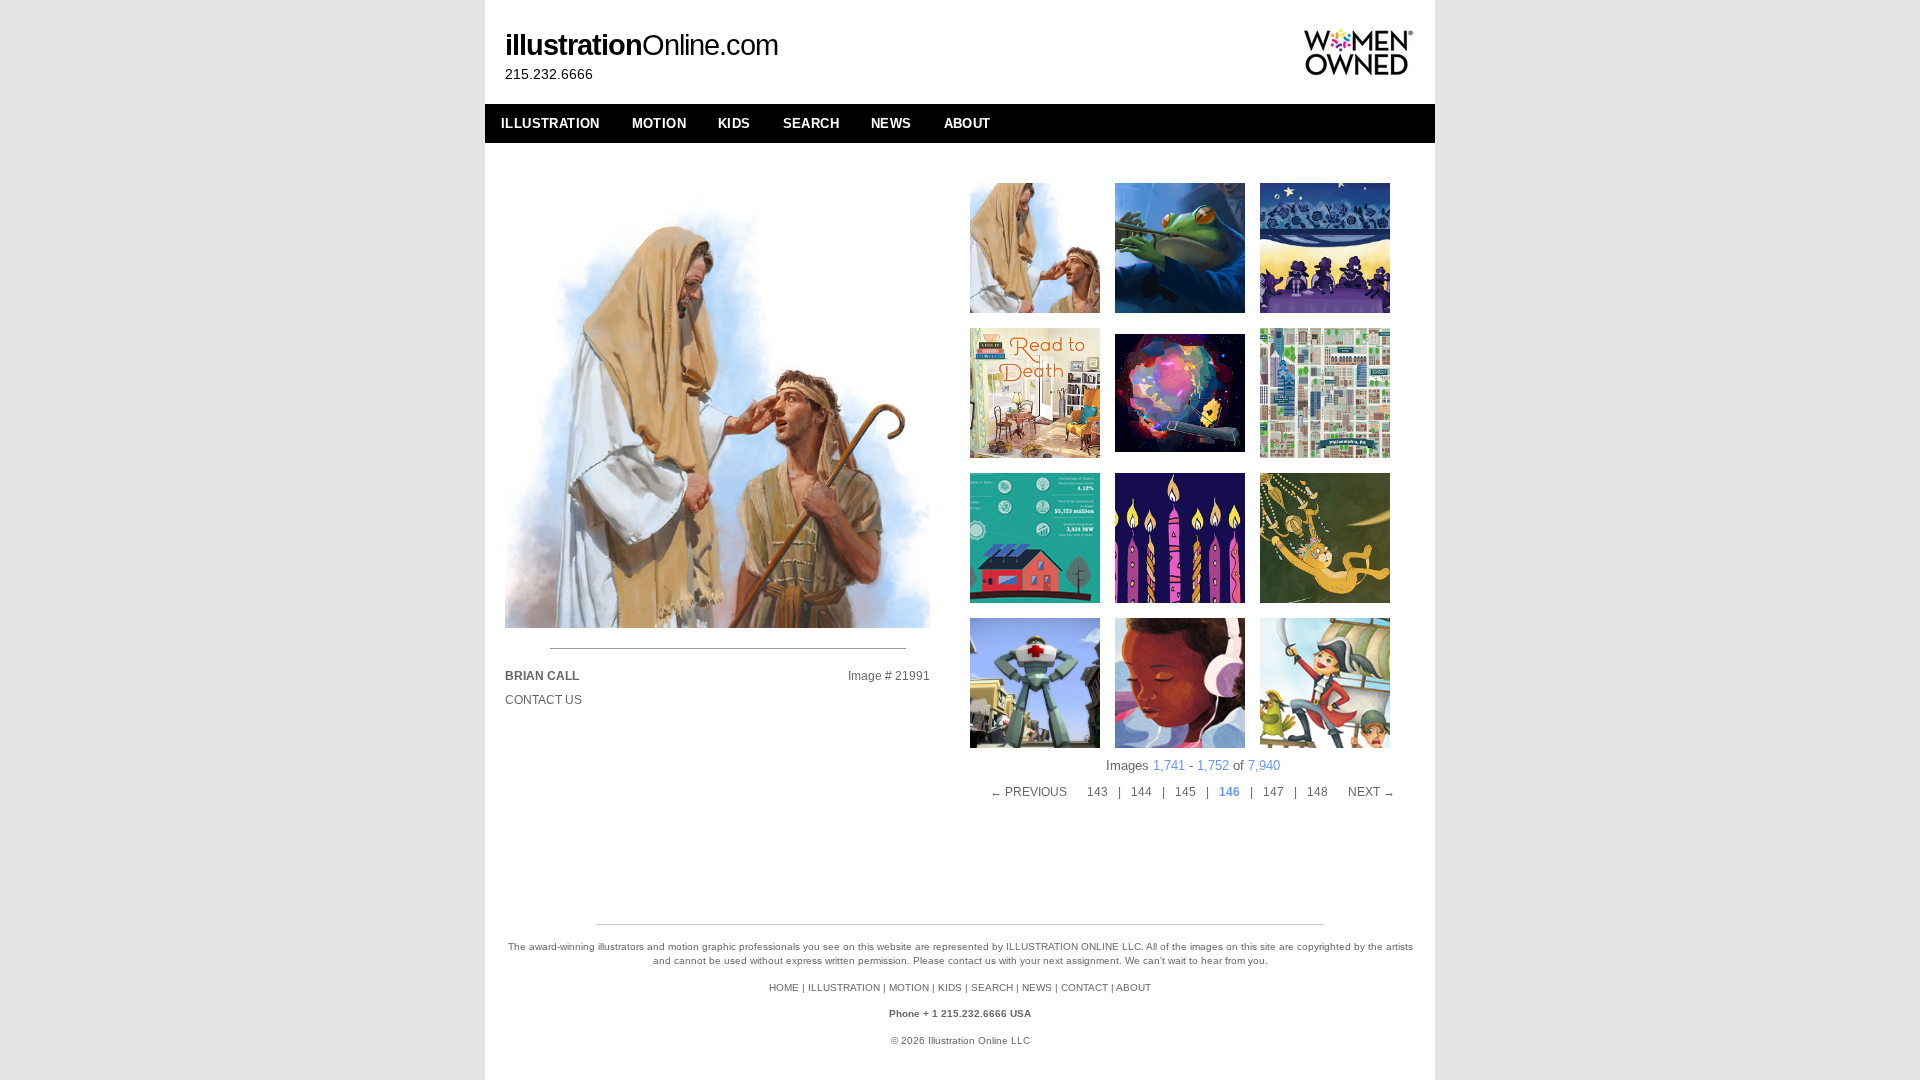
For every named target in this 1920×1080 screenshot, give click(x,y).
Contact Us (543, 700)
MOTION (659, 123)
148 (1317, 792)
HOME (784, 987)
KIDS (734, 123)
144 (1141, 792)
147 (1273, 792)
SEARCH (811, 123)
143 (1097, 792)
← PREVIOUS (1028, 792)
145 (1185, 792)
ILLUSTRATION (550, 123)
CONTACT (1084, 987)
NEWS (891, 123)
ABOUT (967, 123)
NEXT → (1371, 792)
